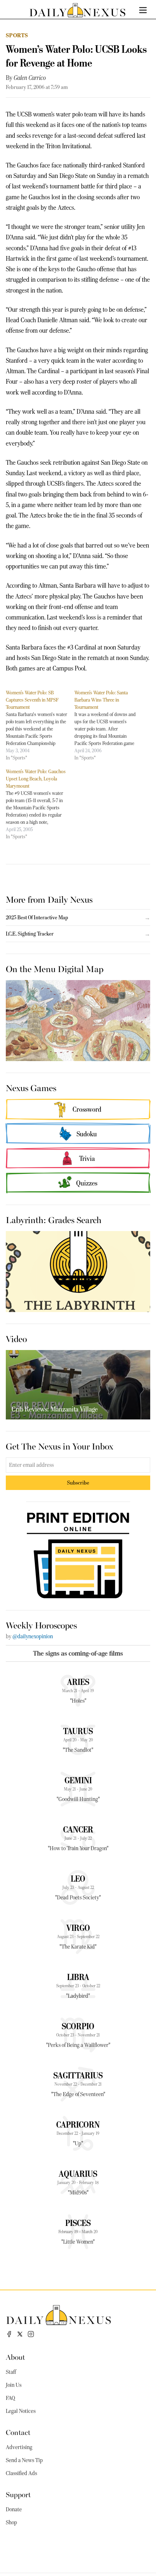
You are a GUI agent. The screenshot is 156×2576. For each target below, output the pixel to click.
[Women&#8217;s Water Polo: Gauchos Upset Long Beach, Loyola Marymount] (40, 804)
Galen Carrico (30, 78)
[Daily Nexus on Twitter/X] (20, 2334)
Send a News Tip (24, 2460)
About (15, 2357)
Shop (11, 2522)
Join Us (14, 2385)
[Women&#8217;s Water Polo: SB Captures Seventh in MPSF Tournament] (40, 725)
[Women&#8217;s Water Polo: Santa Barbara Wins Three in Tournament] (109, 725)
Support (18, 2494)
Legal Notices (21, 2411)
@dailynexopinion (33, 1636)
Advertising (19, 2447)
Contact (18, 2432)
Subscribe (78, 1483)
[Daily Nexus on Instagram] (31, 2334)
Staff (11, 2372)
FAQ (11, 2398)
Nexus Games (31, 1087)
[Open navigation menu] (143, 10)
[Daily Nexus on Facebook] (9, 2334)
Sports (17, 35)
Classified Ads (21, 2473)
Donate (14, 2509)
